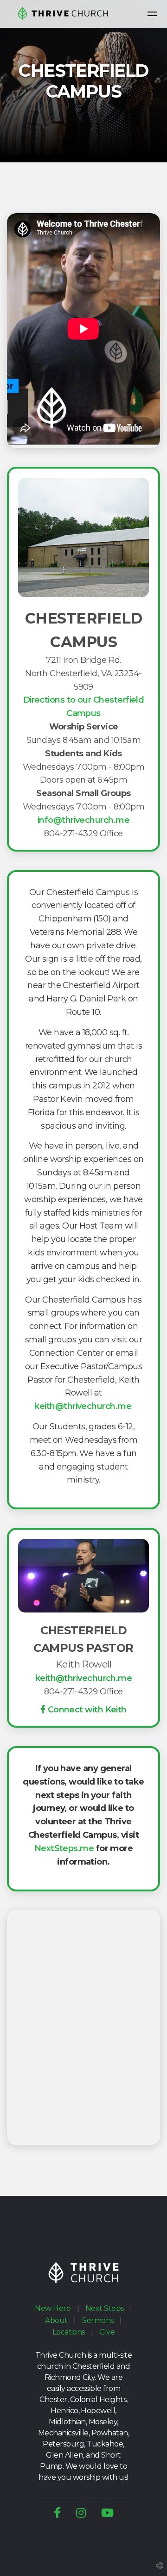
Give (107, 2332)
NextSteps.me (64, 1848)
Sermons (98, 2320)
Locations (69, 2332)
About (56, 2320)
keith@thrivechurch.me (83, 1406)
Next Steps (105, 2308)
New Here (53, 2308)
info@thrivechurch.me (83, 820)
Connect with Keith (87, 1710)
